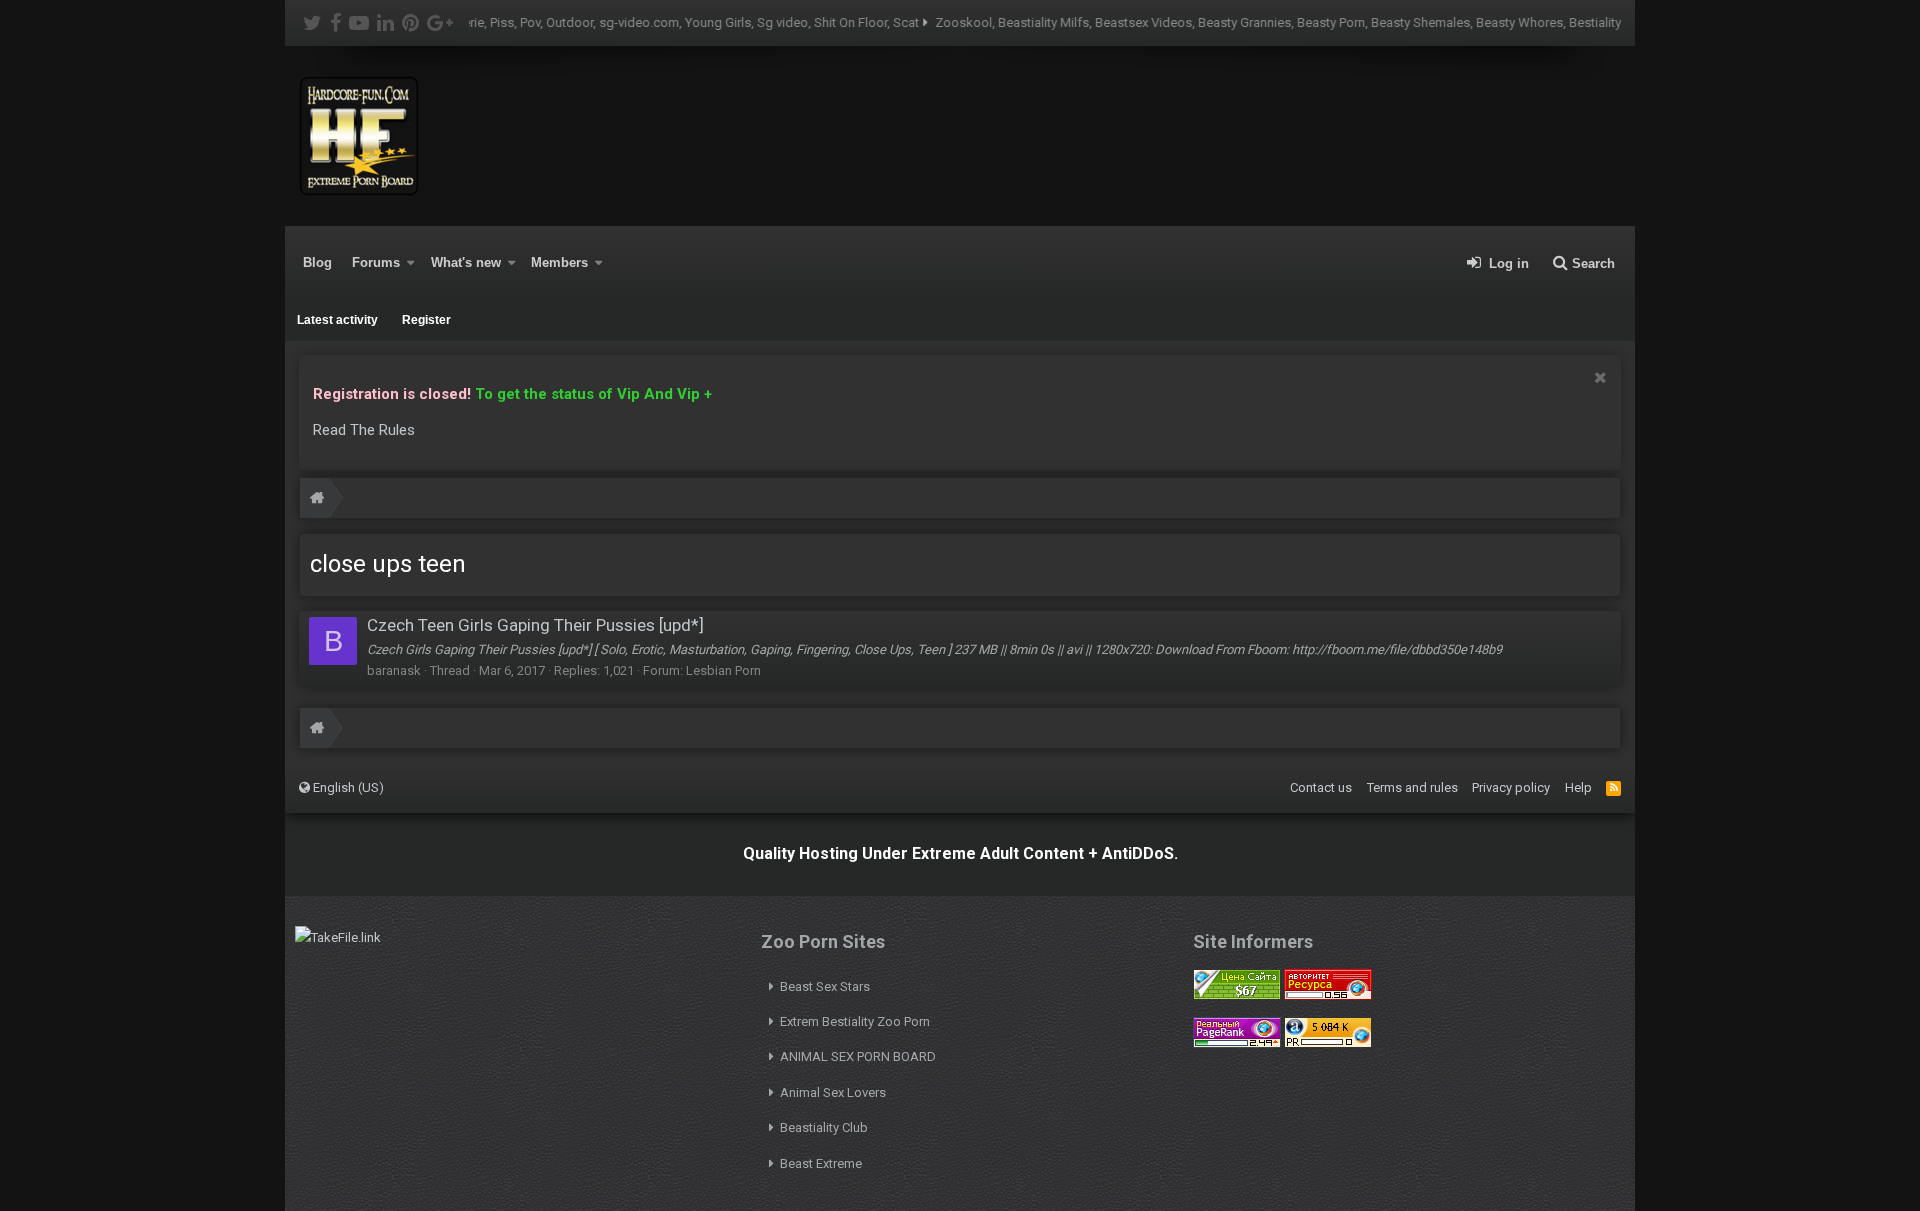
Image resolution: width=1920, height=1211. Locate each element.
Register (426, 320)
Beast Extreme (821, 1163)
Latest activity (337, 320)
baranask (394, 670)
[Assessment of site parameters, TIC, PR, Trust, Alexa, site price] (1328, 1043)
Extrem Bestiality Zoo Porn (855, 1021)
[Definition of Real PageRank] (1237, 1043)
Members (559, 262)
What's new (466, 262)
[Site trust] (1328, 995)
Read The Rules (364, 430)
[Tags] (317, 500)
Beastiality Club (824, 1127)
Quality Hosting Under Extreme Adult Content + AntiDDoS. (960, 853)
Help (1578, 787)
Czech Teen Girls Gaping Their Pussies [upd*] (535, 625)
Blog (317, 262)
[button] (411, 263)
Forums (376, 262)
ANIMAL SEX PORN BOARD (858, 1056)
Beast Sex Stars (825, 986)
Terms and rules (1412, 787)
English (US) (347, 787)
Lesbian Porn (723, 670)
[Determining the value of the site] (1237, 995)
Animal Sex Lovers (833, 1092)
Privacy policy (1511, 787)
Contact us (1321, 787)
